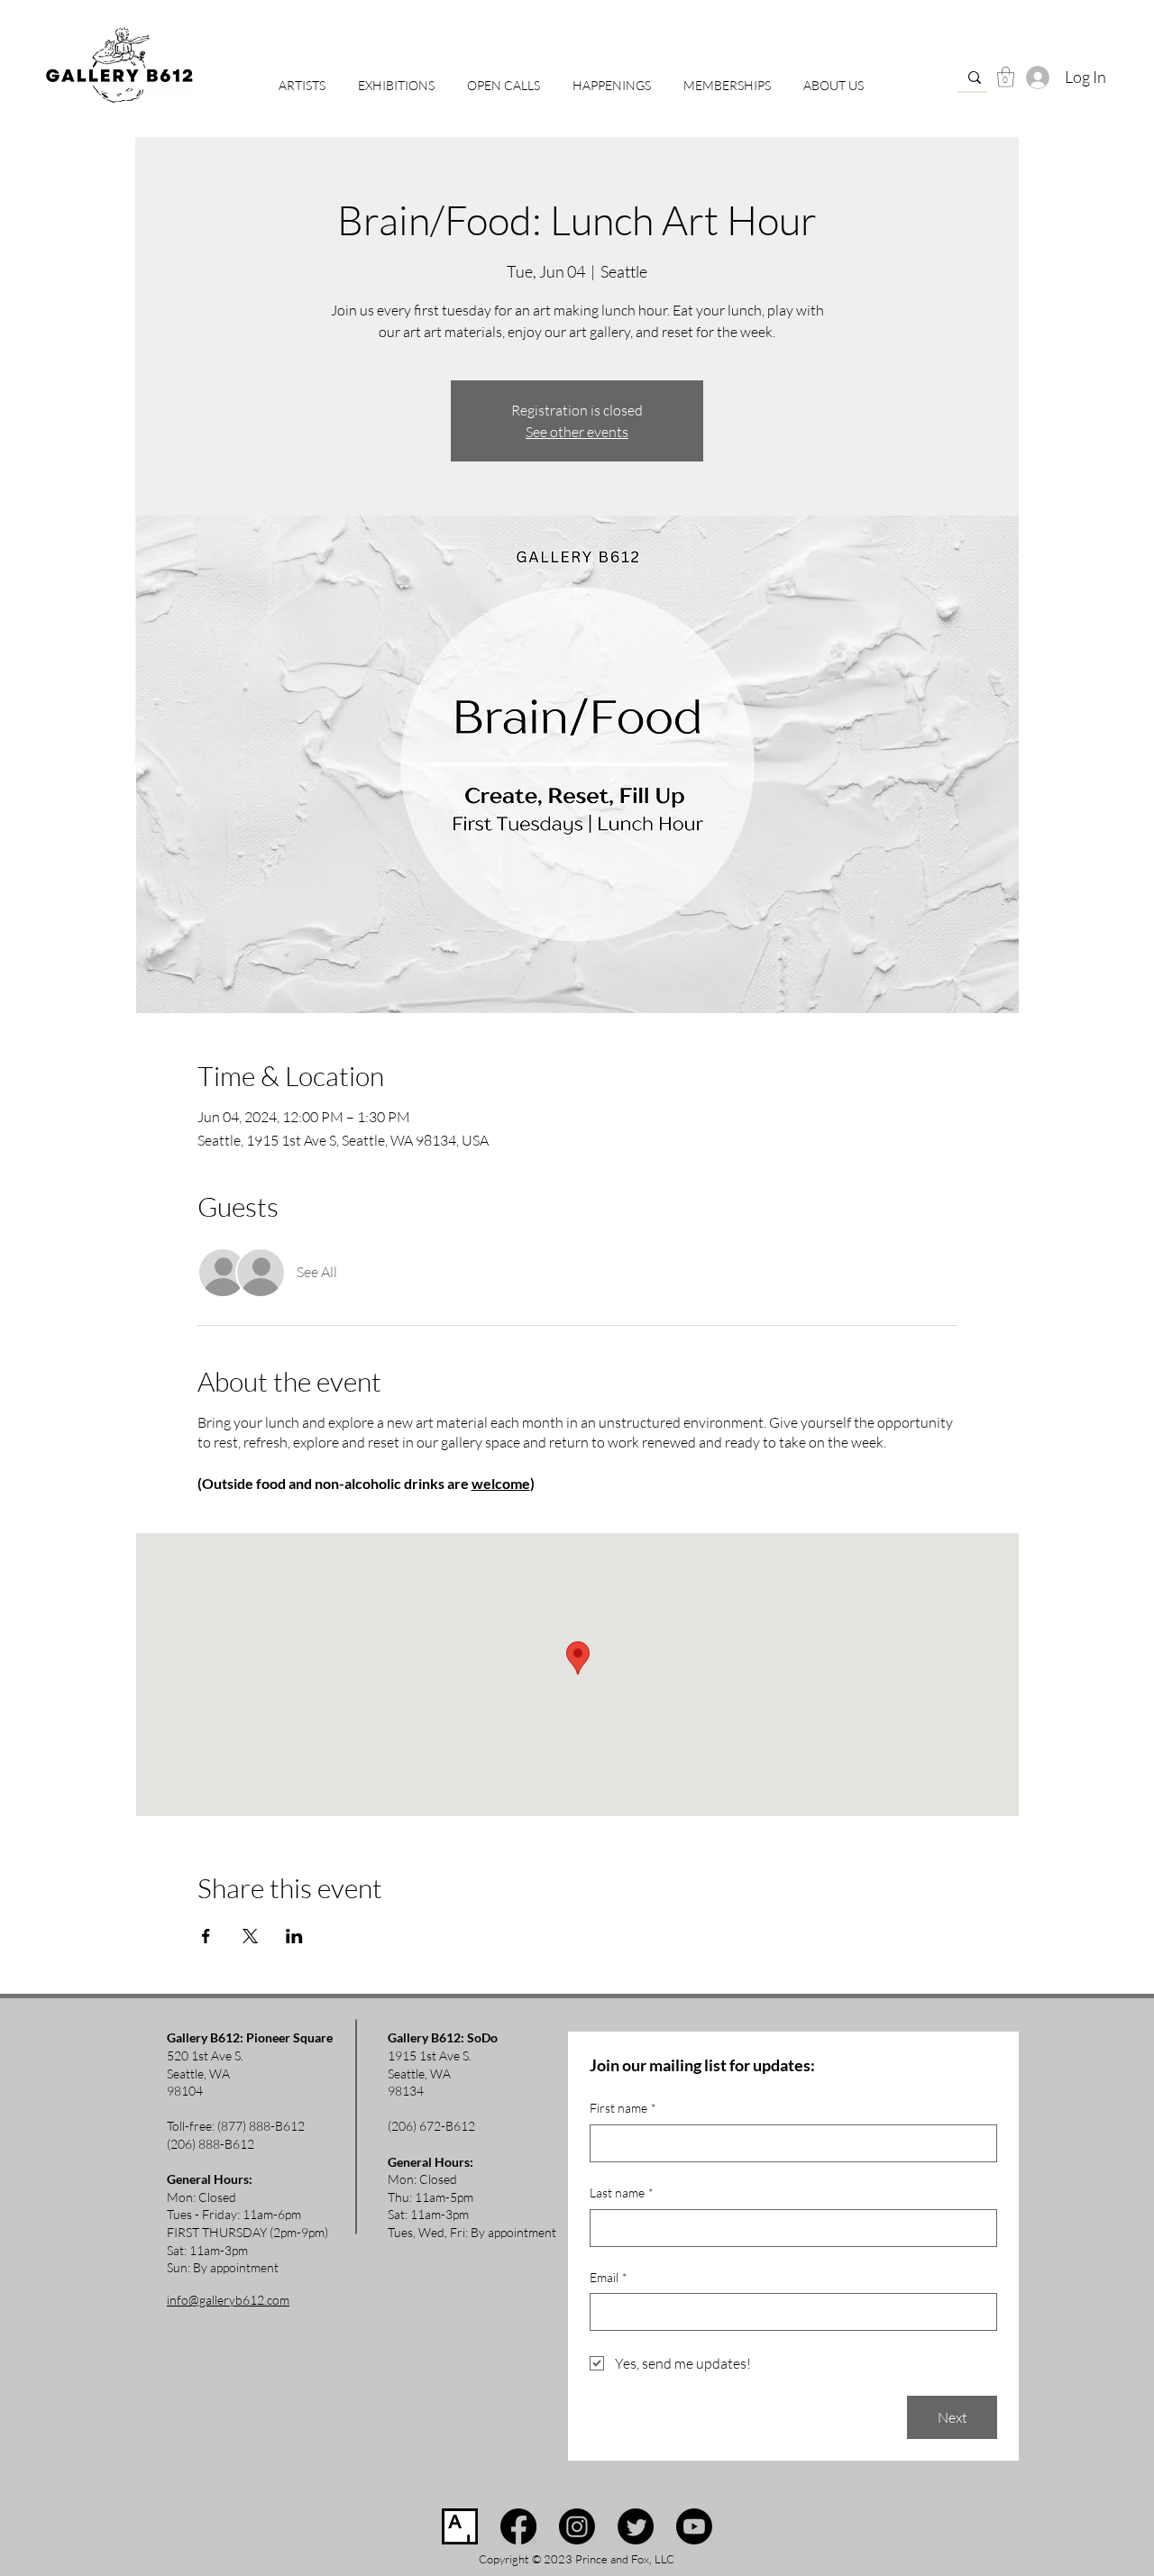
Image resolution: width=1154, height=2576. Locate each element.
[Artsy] (460, 2526)
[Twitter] (636, 2526)
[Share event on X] (250, 1936)
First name (623, 2108)
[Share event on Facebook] (206, 1936)
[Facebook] (518, 2526)
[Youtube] (694, 2526)
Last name (622, 2192)
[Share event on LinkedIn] (294, 1936)
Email (609, 2277)
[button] (504, 78)
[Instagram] (577, 2526)
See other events (577, 432)
